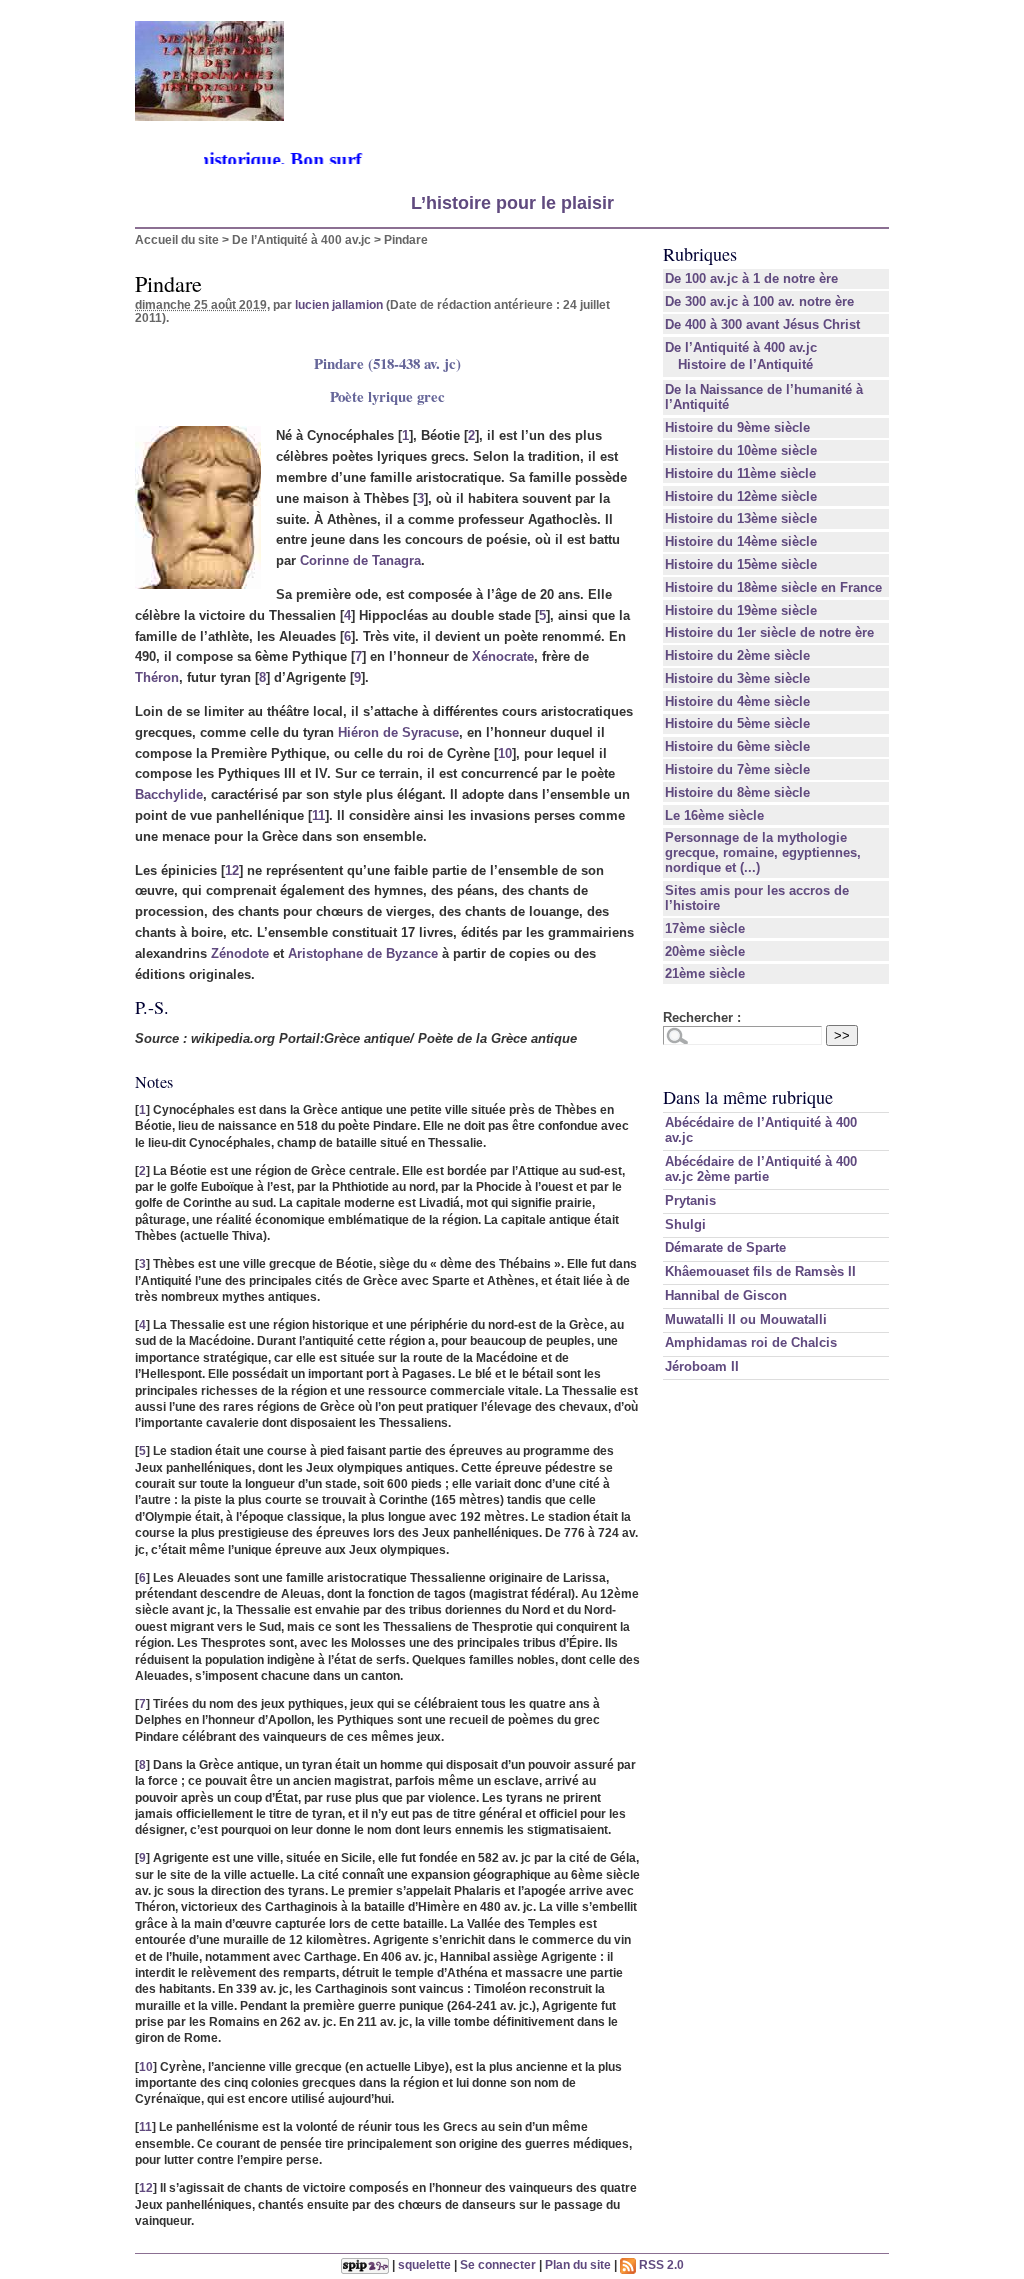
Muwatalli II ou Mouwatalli (746, 1319)
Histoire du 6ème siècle (737, 746)
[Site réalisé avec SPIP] (365, 2264)
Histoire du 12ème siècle (741, 496)
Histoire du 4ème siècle (737, 701)
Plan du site (578, 2264)
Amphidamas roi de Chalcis (751, 1342)
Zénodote (240, 953)
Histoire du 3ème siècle (737, 678)
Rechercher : (702, 1017)
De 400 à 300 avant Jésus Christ (762, 324)
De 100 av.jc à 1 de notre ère (751, 278)
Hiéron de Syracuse (398, 732)
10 (505, 753)
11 (318, 815)
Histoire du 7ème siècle (737, 769)
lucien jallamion (339, 304)
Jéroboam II (702, 1366)
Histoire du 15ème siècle (741, 564)
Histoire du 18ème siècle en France (773, 587)
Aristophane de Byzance (363, 953)
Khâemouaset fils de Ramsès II (760, 1271)
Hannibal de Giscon (726, 1295)
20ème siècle (705, 951)
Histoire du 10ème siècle (741, 450)
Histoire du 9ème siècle (737, 427)
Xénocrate (503, 656)
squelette (424, 2264)
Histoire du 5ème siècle (737, 723)
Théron (157, 677)
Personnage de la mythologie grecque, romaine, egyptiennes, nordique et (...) (763, 852)
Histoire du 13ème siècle (741, 518)
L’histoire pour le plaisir (512, 203)
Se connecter (498, 2264)
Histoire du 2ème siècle (737, 655)
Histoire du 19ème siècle (741, 610)
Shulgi (685, 1224)
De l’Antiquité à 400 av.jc (301, 239)
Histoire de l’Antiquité (745, 364)
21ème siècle (705, 973)
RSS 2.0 (660, 2264)
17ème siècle (705, 928)
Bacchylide (169, 794)
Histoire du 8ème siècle (737, 792)
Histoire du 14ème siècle (741, 541)
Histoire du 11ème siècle (740, 473)
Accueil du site (177, 239)
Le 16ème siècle (714, 815)
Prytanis (690, 1200)
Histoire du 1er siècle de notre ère (769, 632)
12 (232, 870)
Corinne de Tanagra (360, 560)
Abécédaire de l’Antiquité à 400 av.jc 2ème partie (761, 1169)
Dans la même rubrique (748, 1097)
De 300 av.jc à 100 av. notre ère (759, 301)
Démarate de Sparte (725, 1247)
